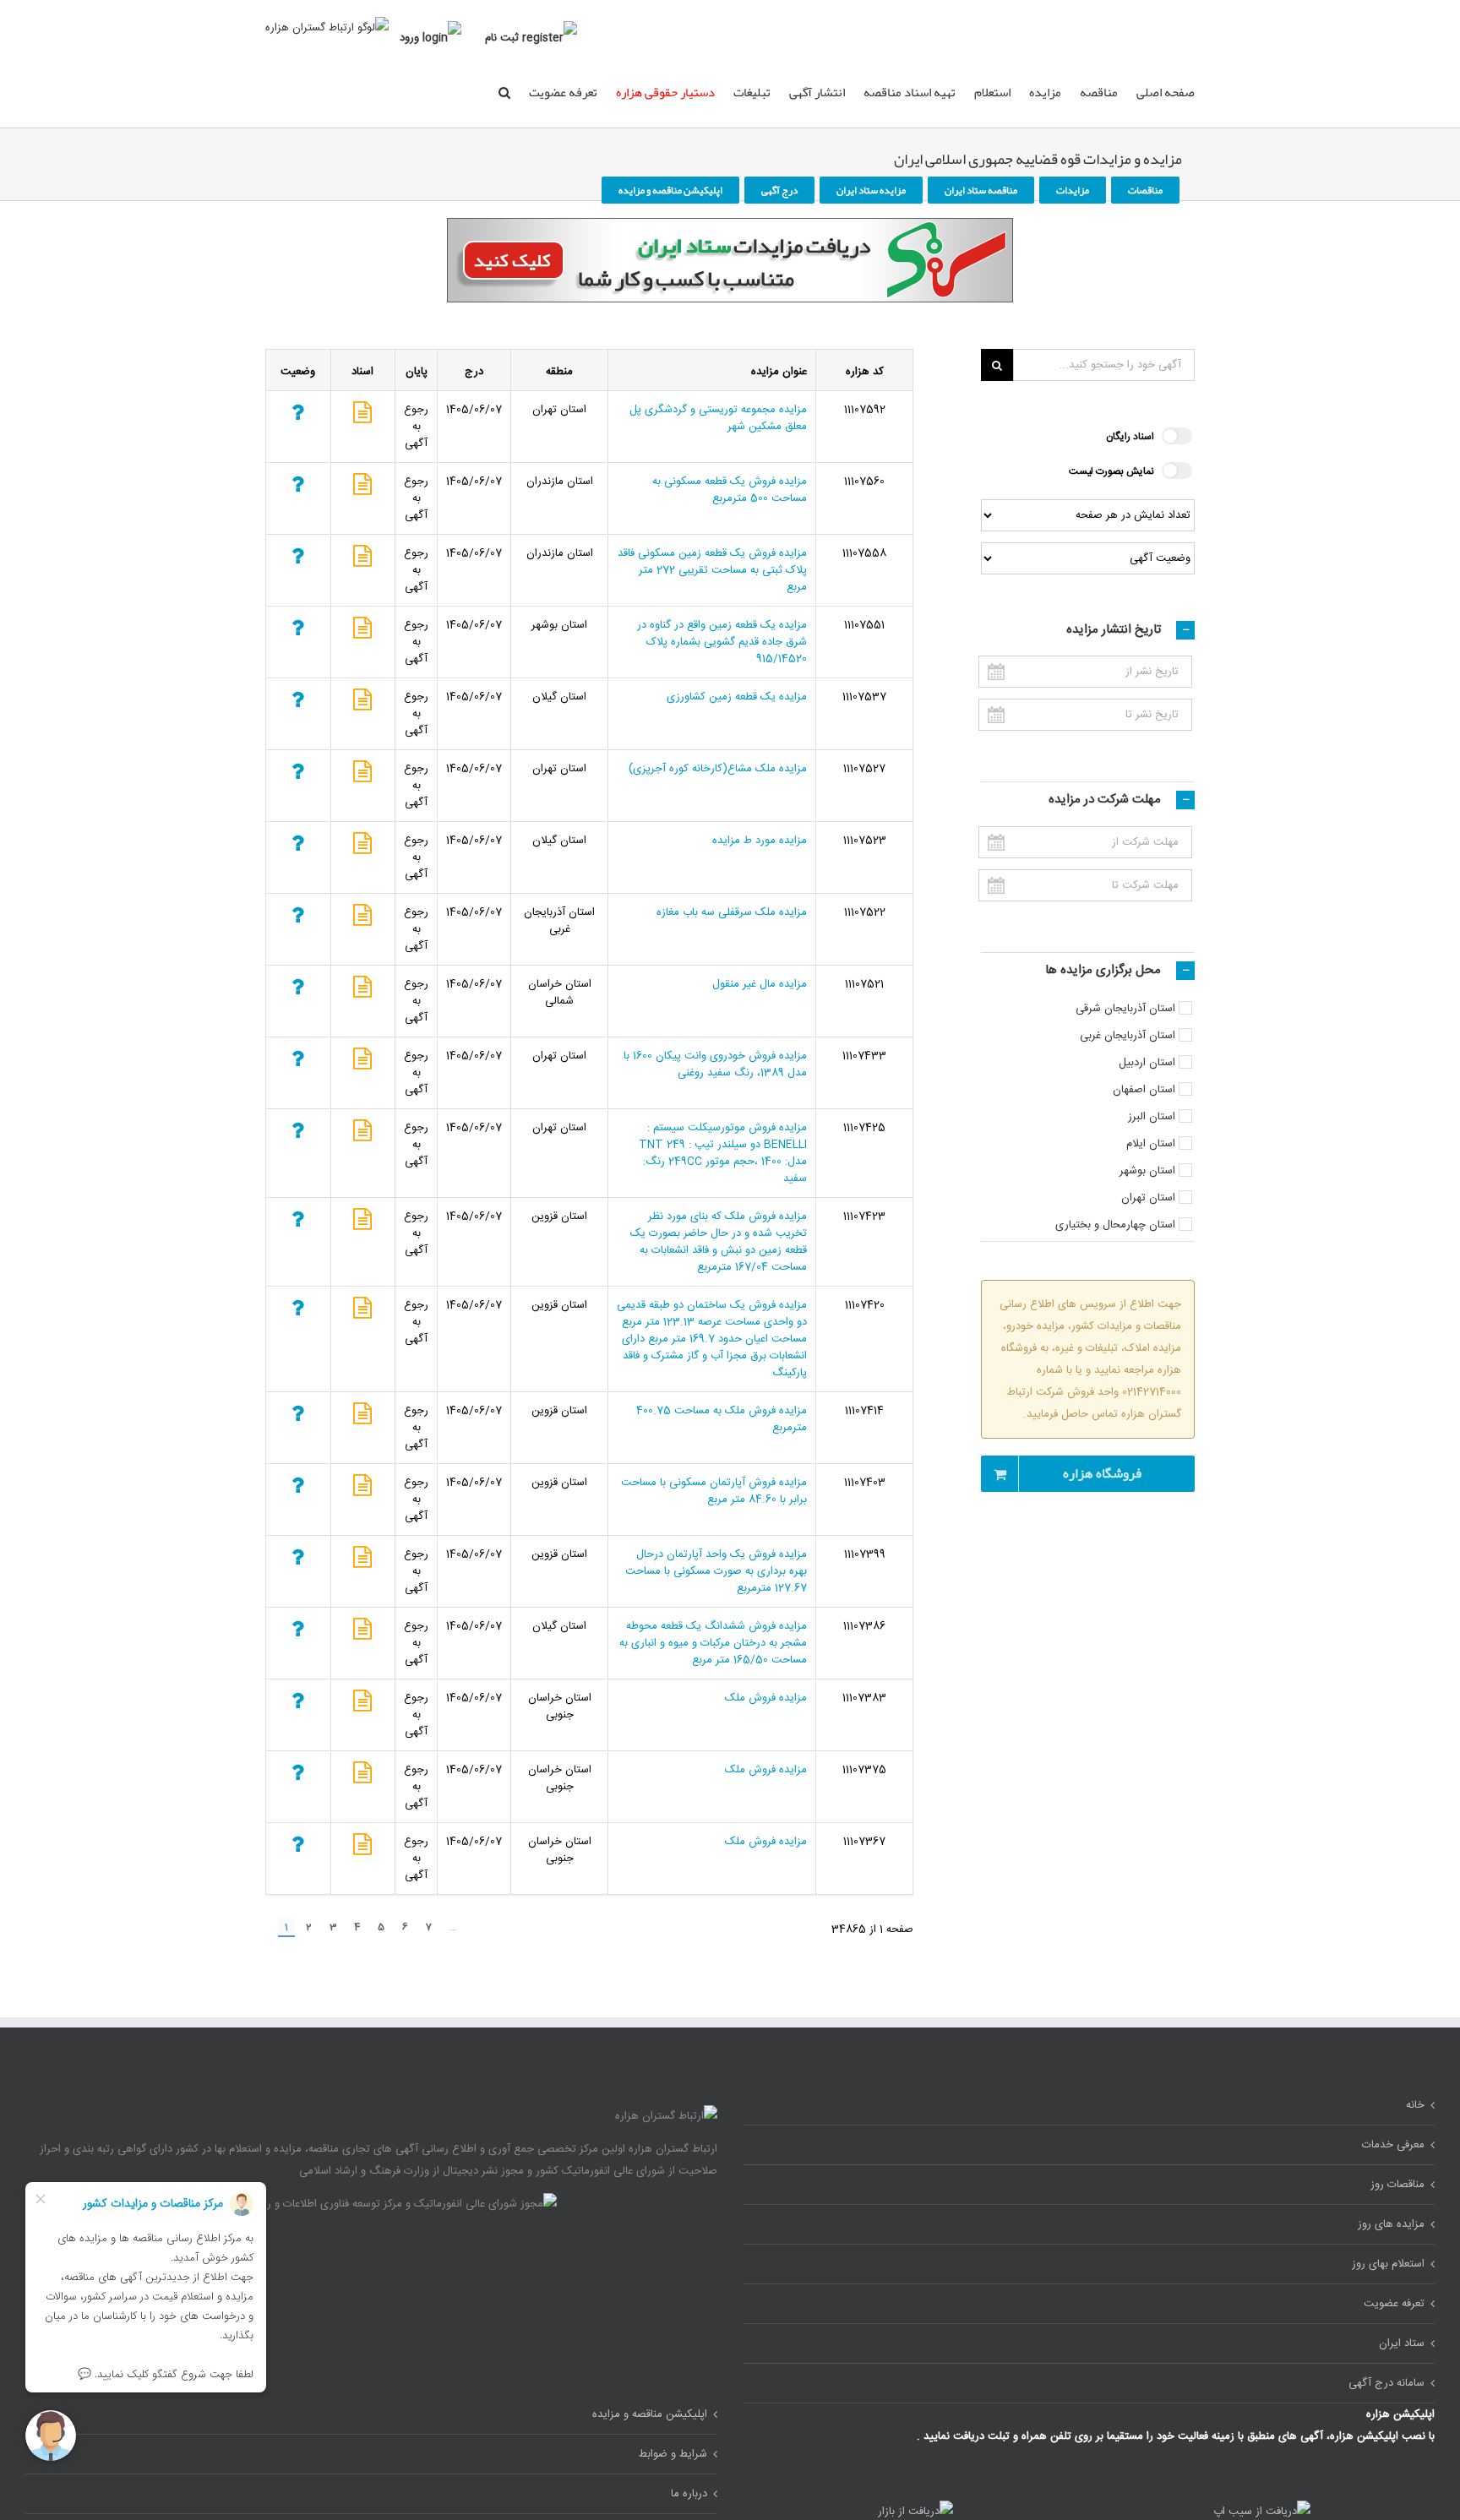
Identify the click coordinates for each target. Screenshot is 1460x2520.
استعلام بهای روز (1388, 2264)
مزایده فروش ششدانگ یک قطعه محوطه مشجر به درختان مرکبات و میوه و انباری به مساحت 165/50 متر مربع (713, 1643)
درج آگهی (779, 190)
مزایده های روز (1391, 2224)
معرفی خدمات (1393, 2145)
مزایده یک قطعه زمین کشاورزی (737, 697)
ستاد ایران (1402, 2343)
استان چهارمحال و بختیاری (1115, 1225)
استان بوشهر (1147, 1171)
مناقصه (1099, 92)
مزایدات (1073, 190)
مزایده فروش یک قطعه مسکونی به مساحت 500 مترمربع (730, 490)
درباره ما (689, 2494)
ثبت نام (502, 38)
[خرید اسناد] (362, 417)
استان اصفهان (1144, 1090)
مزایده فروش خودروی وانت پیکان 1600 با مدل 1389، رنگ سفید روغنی (715, 1064)
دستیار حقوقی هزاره (665, 92)
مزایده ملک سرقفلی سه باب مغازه (732, 912)
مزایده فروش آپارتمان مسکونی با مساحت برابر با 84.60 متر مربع (714, 1491)
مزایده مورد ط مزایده (760, 841)
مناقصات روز (1397, 2185)
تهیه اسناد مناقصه (910, 92)
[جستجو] (504, 91)
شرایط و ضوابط (673, 2454)
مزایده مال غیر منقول (760, 984)
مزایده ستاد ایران (871, 190)
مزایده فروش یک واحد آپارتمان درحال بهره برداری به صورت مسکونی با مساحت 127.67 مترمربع (716, 1571)
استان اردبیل (1147, 1063)
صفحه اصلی (1166, 92)
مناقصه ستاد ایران (981, 190)
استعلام (992, 92)
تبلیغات (752, 92)
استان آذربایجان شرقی (1125, 1009)
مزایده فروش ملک (766, 1698)
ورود (409, 38)
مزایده (1045, 92)
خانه (1415, 2105)
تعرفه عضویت (563, 92)
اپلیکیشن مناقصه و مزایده (670, 190)
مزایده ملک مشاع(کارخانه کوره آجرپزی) (718, 769)
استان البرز (1152, 1117)
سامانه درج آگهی (1386, 2383)
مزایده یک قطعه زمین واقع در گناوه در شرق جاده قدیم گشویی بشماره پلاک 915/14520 (722, 642)
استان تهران (1148, 1198)
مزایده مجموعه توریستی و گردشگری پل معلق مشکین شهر (718, 418)
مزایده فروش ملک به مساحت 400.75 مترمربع (722, 1419)
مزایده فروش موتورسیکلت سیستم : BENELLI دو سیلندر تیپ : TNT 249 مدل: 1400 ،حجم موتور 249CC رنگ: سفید (723, 1153)
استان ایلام (1151, 1144)
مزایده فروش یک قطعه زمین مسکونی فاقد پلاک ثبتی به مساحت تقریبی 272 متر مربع (712, 570)
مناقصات (1145, 190)
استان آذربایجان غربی (1128, 1036)
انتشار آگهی (817, 92)
